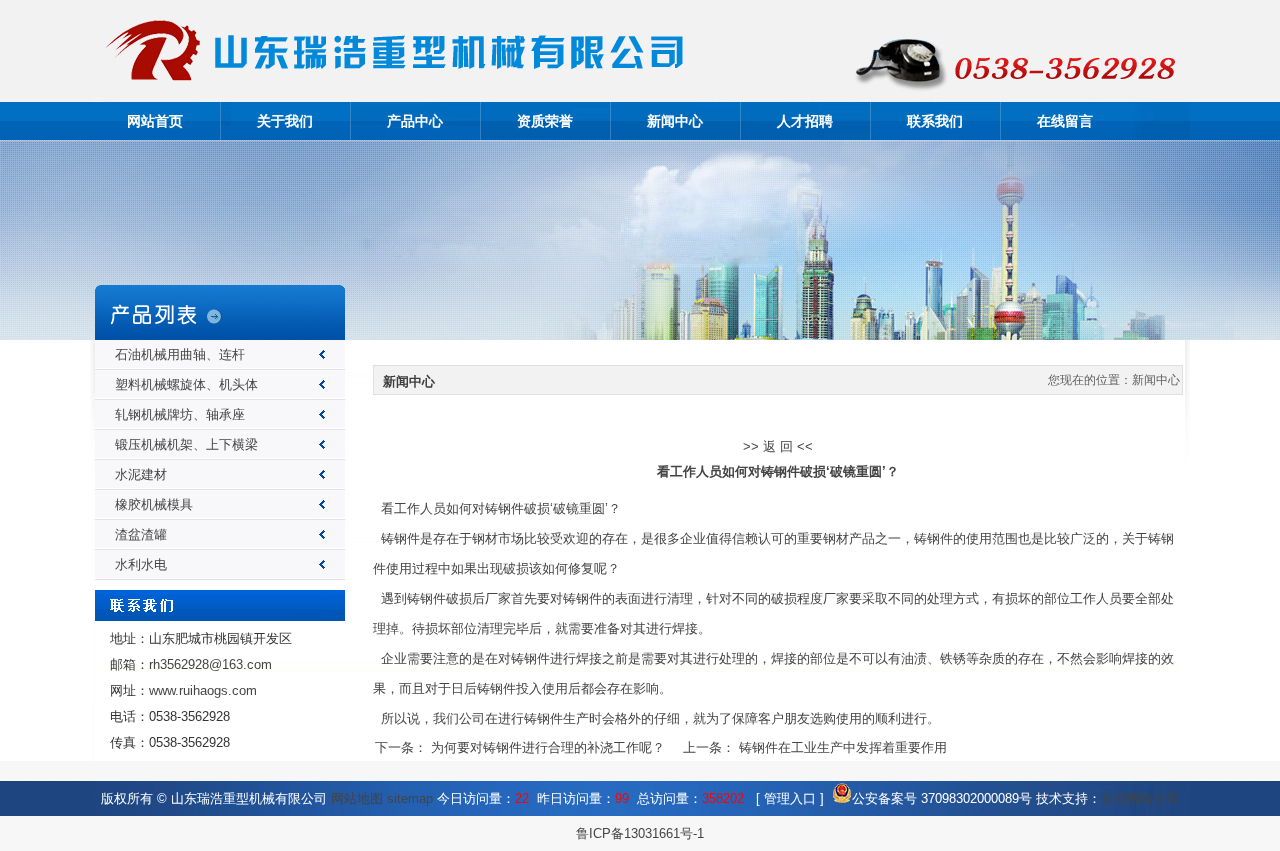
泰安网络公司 (1140, 798)
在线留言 (1065, 121)
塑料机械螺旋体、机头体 (186, 384)
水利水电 (141, 564)
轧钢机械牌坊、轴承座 (180, 414)
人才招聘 (805, 121)
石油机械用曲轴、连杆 (180, 354)
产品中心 (415, 121)
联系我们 (935, 121)
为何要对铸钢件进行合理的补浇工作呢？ (548, 747)
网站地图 (357, 798)
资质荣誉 (545, 121)
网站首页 (155, 121)
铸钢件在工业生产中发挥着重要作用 (843, 747)
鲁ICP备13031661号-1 (640, 833)
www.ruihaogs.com (203, 690)
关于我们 (285, 121)
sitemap (410, 798)
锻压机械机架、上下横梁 (186, 444)
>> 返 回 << (778, 446)
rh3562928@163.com (210, 664)
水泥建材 (141, 474)
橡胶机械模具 (154, 504)
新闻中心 (675, 121)
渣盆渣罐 (141, 534)
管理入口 (790, 798)
